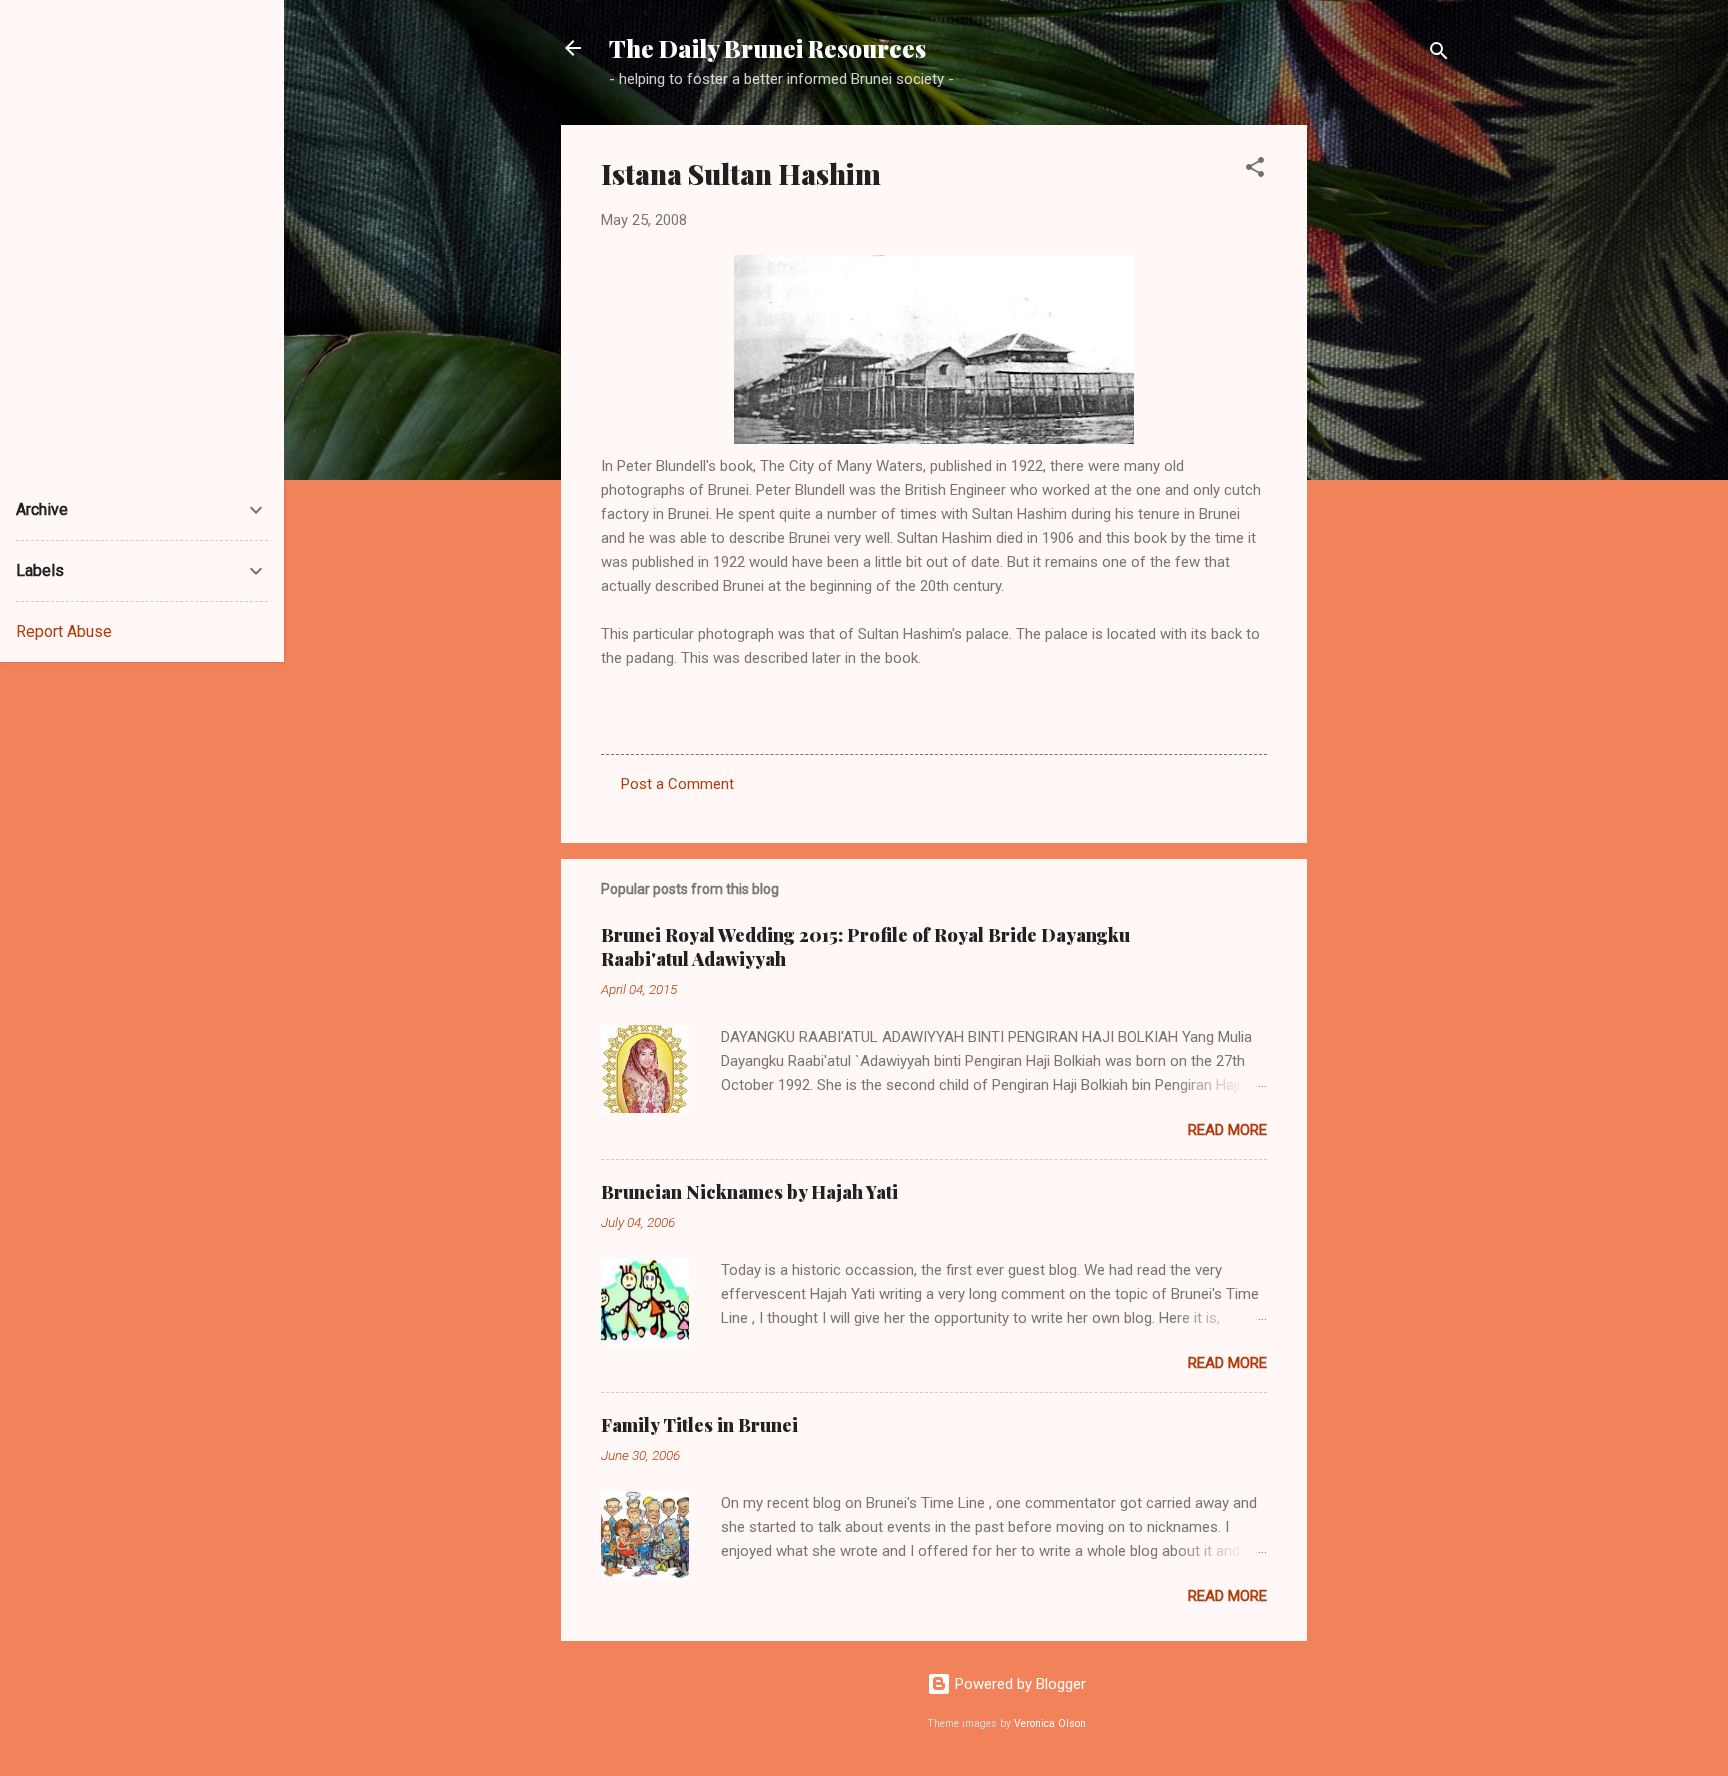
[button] (1255, 170)
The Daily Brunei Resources (767, 48)
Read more (1227, 1130)
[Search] (1439, 54)
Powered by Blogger (1018, 1684)
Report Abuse (64, 631)
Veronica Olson (1050, 1723)
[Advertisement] (1387, 425)
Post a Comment (677, 784)
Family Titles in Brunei (699, 1425)
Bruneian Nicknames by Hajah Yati (749, 1192)
